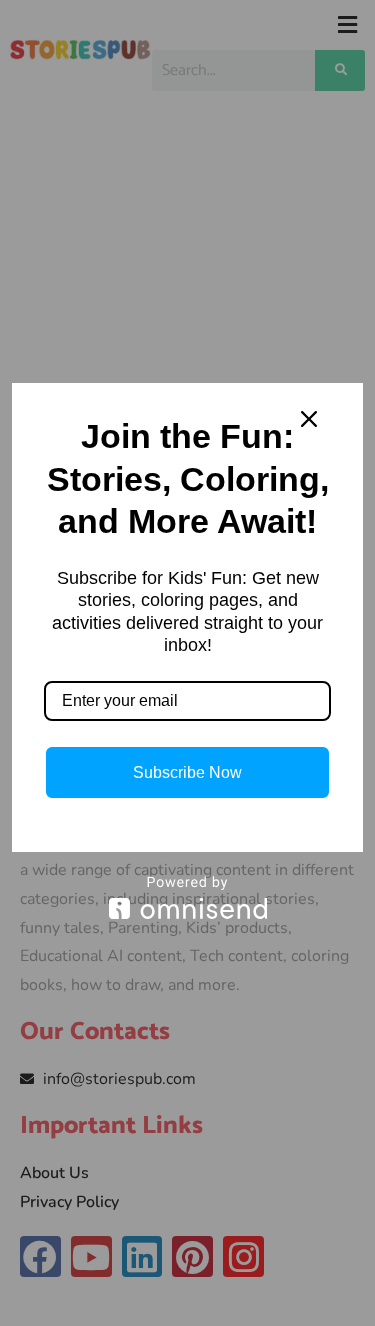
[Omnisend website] (187, 897)
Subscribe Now (187, 772)
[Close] (309, 419)
